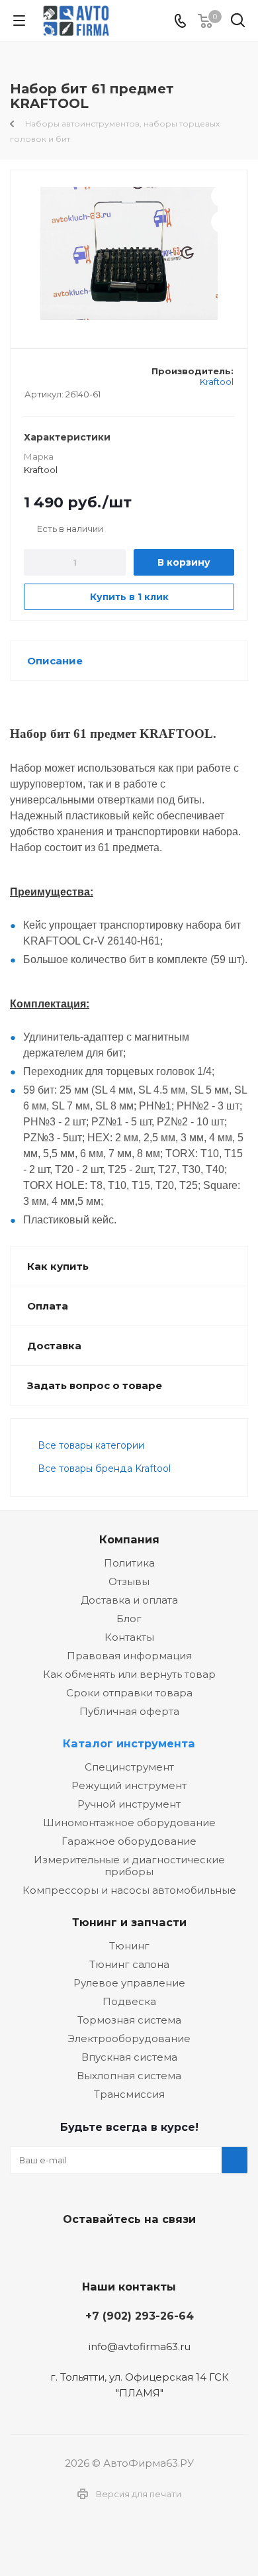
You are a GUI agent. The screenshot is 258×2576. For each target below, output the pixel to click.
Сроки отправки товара (129, 1693)
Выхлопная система (129, 2076)
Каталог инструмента (129, 1743)
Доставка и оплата (129, 1600)
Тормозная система (129, 2020)
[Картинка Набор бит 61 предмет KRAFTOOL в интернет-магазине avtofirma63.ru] (129, 253)
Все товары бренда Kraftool (104, 1468)
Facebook (126, 2250)
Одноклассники (159, 2250)
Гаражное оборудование (129, 1841)
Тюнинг (129, 1946)
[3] (56, 376)
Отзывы (129, 1581)
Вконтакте (93, 2250)
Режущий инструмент (129, 1785)
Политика (129, 1563)
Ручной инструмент (129, 1804)
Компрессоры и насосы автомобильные (129, 1890)
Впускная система (129, 2057)
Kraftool (217, 382)
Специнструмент (129, 1767)
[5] (81, 376)
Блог (129, 1619)
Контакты (129, 1637)
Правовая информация (129, 1656)
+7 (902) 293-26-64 (140, 2316)
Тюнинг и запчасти (129, 1922)
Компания (129, 1539)
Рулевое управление (129, 1983)
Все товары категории (91, 1445)
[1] (31, 376)
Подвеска (129, 2001)
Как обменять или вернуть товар (129, 1674)
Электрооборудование (129, 2038)
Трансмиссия (129, 2094)
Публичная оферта (129, 1711)
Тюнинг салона (129, 1964)
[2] (43, 376)
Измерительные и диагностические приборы (129, 1866)
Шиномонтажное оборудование (129, 1823)
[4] (68, 376)
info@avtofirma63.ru (140, 2346)
